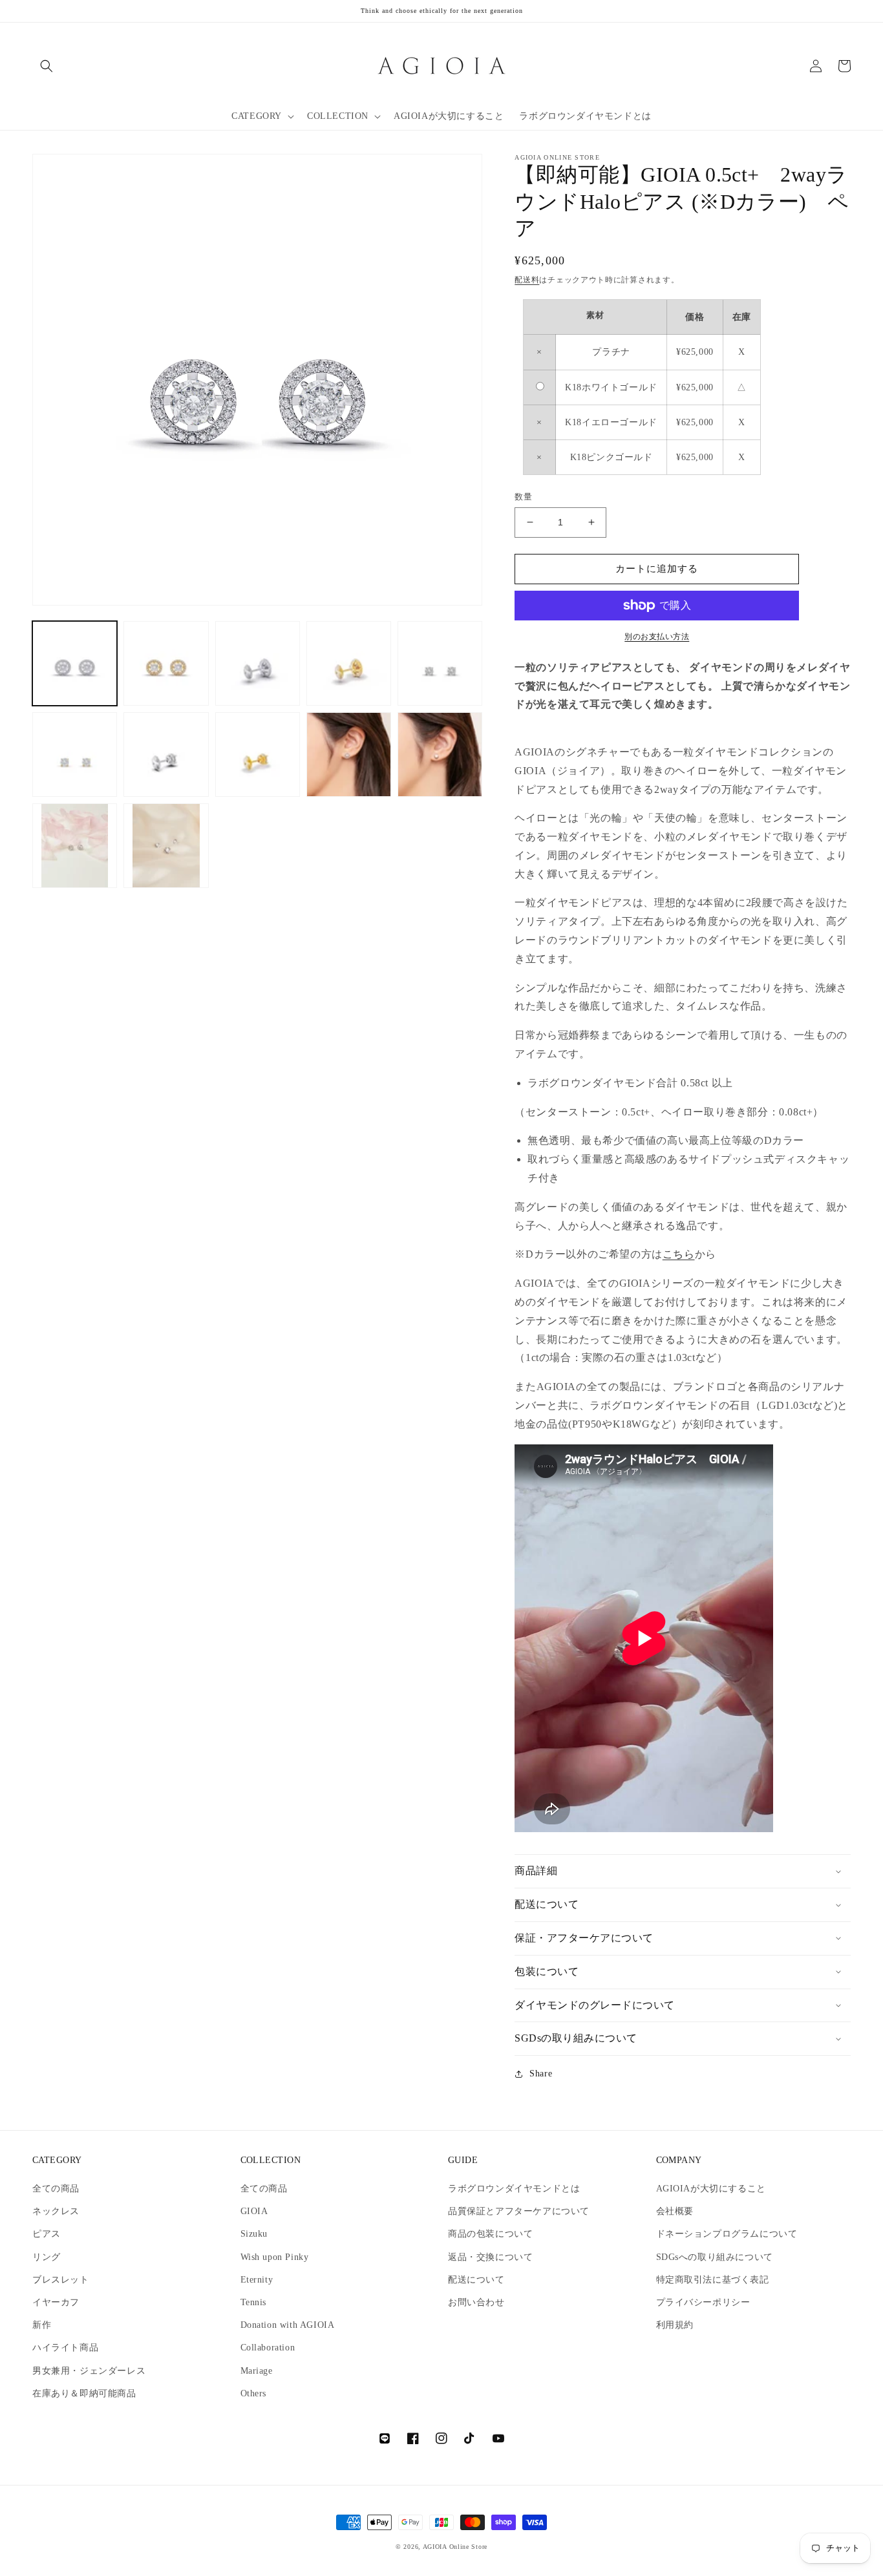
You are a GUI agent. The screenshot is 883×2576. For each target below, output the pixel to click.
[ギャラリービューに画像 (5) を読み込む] (440, 663)
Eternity (257, 2280)
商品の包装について (490, 2234)
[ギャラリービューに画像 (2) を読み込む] (166, 663)
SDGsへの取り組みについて (715, 2257)
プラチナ (611, 352)
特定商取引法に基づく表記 (713, 2280)
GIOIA (254, 2211)
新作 (42, 2325)
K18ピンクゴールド (612, 457)
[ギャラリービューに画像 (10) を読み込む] (440, 755)
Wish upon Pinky (275, 2257)
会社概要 (675, 2211)
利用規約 (675, 2325)
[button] (47, 66)
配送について (476, 2280)
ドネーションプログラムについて (727, 2234)
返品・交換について (490, 2257)
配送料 (527, 280)
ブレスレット (61, 2280)
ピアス (47, 2234)
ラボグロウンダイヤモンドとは (514, 2189)
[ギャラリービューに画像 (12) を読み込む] (166, 846)
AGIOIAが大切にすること (711, 2189)
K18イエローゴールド (611, 422)
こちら (679, 1254)
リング (47, 2257)
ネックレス (56, 2211)
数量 (523, 497)
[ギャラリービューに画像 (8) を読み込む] (258, 755)
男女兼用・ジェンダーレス (89, 2371)
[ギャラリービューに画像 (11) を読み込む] (75, 846)
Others (254, 2393)
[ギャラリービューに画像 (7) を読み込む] (166, 755)
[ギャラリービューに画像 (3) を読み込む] (258, 663)
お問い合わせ (476, 2302)
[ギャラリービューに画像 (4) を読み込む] (349, 663)
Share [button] (541, 2074)
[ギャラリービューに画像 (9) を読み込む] (349, 755)
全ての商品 (56, 2189)
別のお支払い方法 (657, 637)
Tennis (254, 2302)
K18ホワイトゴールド (611, 387)
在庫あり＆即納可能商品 (84, 2393)
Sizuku (254, 2234)
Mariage (257, 2371)
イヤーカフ (56, 2302)
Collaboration (268, 2348)
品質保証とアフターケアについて (519, 2211)
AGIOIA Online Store (455, 2547)
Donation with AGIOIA (288, 2325)
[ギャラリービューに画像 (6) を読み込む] (75, 755)
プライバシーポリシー (703, 2302)
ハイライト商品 (65, 2348)
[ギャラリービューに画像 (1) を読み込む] (75, 663)
